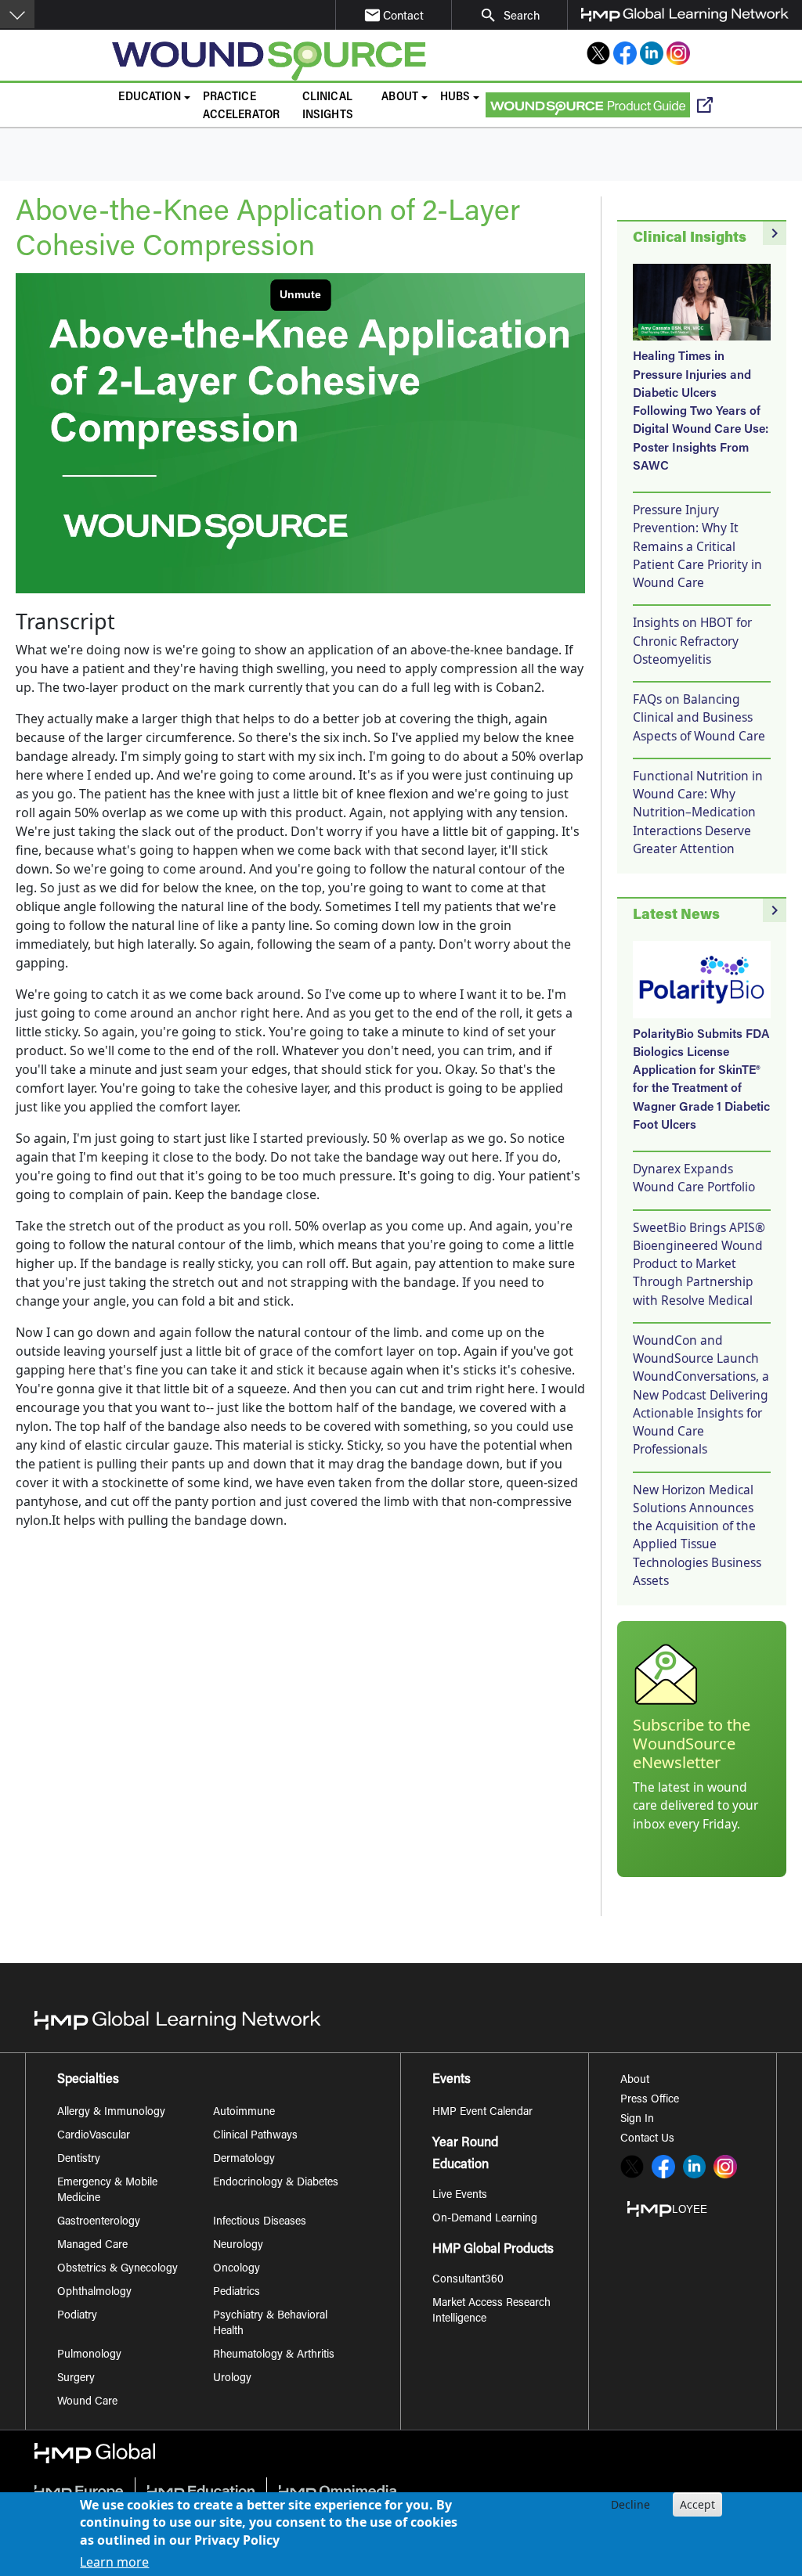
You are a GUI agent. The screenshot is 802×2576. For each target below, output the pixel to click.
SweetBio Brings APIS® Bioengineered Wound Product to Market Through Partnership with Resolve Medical (699, 1264)
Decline (630, 2504)
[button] (17, 14)
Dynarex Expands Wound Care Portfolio (694, 1178)
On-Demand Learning (485, 2219)
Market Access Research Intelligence (491, 2311)
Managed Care (92, 2246)
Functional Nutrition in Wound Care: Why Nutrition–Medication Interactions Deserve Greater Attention (698, 812)
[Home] (276, 61)
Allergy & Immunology (111, 2113)
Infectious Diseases (260, 2222)
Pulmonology (89, 2355)
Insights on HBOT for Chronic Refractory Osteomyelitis (692, 641)
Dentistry (79, 2160)
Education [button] (149, 97)
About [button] (400, 97)
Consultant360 (468, 2280)
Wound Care (87, 2402)
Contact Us (647, 2139)
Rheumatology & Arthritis (274, 2355)
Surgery (76, 2379)
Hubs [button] (455, 97)
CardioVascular (94, 2136)
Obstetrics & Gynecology (117, 2269)
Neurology (238, 2246)
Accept (697, 2504)
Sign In (637, 2120)
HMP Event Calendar (482, 2113)
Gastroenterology (99, 2222)
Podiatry (77, 2316)
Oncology (237, 2269)
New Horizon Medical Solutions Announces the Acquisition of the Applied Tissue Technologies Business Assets (697, 1535)
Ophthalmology (94, 2293)
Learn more (114, 2562)
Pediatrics (237, 2293)
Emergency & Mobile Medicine (107, 2191)
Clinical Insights (328, 106)
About (635, 2081)
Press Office (650, 2100)
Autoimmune (244, 2113)
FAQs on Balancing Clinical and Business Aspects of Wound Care (699, 717)
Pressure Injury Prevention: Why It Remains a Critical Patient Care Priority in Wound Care (697, 546)
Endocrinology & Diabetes (276, 2183)
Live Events (460, 2196)
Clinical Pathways (255, 2136)
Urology (232, 2379)
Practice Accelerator (242, 106)
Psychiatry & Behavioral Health (270, 2324)
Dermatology (244, 2160)
